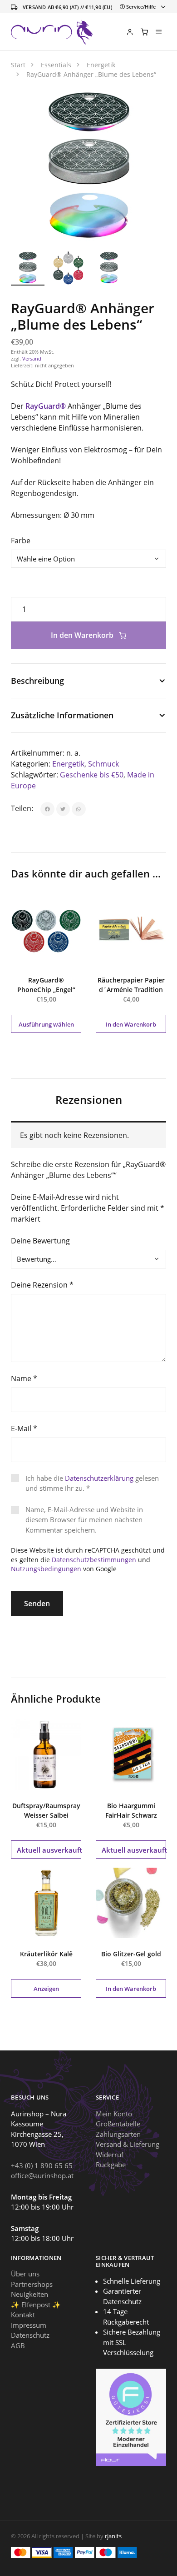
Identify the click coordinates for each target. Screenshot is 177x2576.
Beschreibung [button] (37, 681)
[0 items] (144, 32)
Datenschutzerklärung (99, 1478)
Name (24, 1378)
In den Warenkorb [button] (131, 1024)
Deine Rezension (42, 1285)
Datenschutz (30, 2335)
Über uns (25, 2274)
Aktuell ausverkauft (49, 1850)
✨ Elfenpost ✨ (36, 2304)
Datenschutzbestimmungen (94, 1560)
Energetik (68, 764)
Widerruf (110, 2154)
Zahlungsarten (118, 2134)
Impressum (29, 2325)
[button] (149, 105)
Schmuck (103, 764)
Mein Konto (114, 2113)
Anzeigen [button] (46, 1989)
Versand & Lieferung (128, 2144)
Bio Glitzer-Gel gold (131, 1954)
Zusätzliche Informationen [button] (62, 715)
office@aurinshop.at (42, 2175)
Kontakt (23, 2315)
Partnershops (32, 2284)
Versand (32, 358)
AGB (18, 2345)
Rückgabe (111, 2165)
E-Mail (24, 1428)
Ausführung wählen (46, 1024)
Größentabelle (118, 2124)
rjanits (113, 2536)
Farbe (21, 541)
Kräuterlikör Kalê (46, 1954)
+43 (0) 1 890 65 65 (42, 2165)
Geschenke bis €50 (92, 775)
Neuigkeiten (29, 2294)
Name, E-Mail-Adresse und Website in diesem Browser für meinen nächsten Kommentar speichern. (84, 1520)
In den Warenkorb (83, 635)
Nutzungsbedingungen (46, 1569)
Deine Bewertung (40, 1241)
